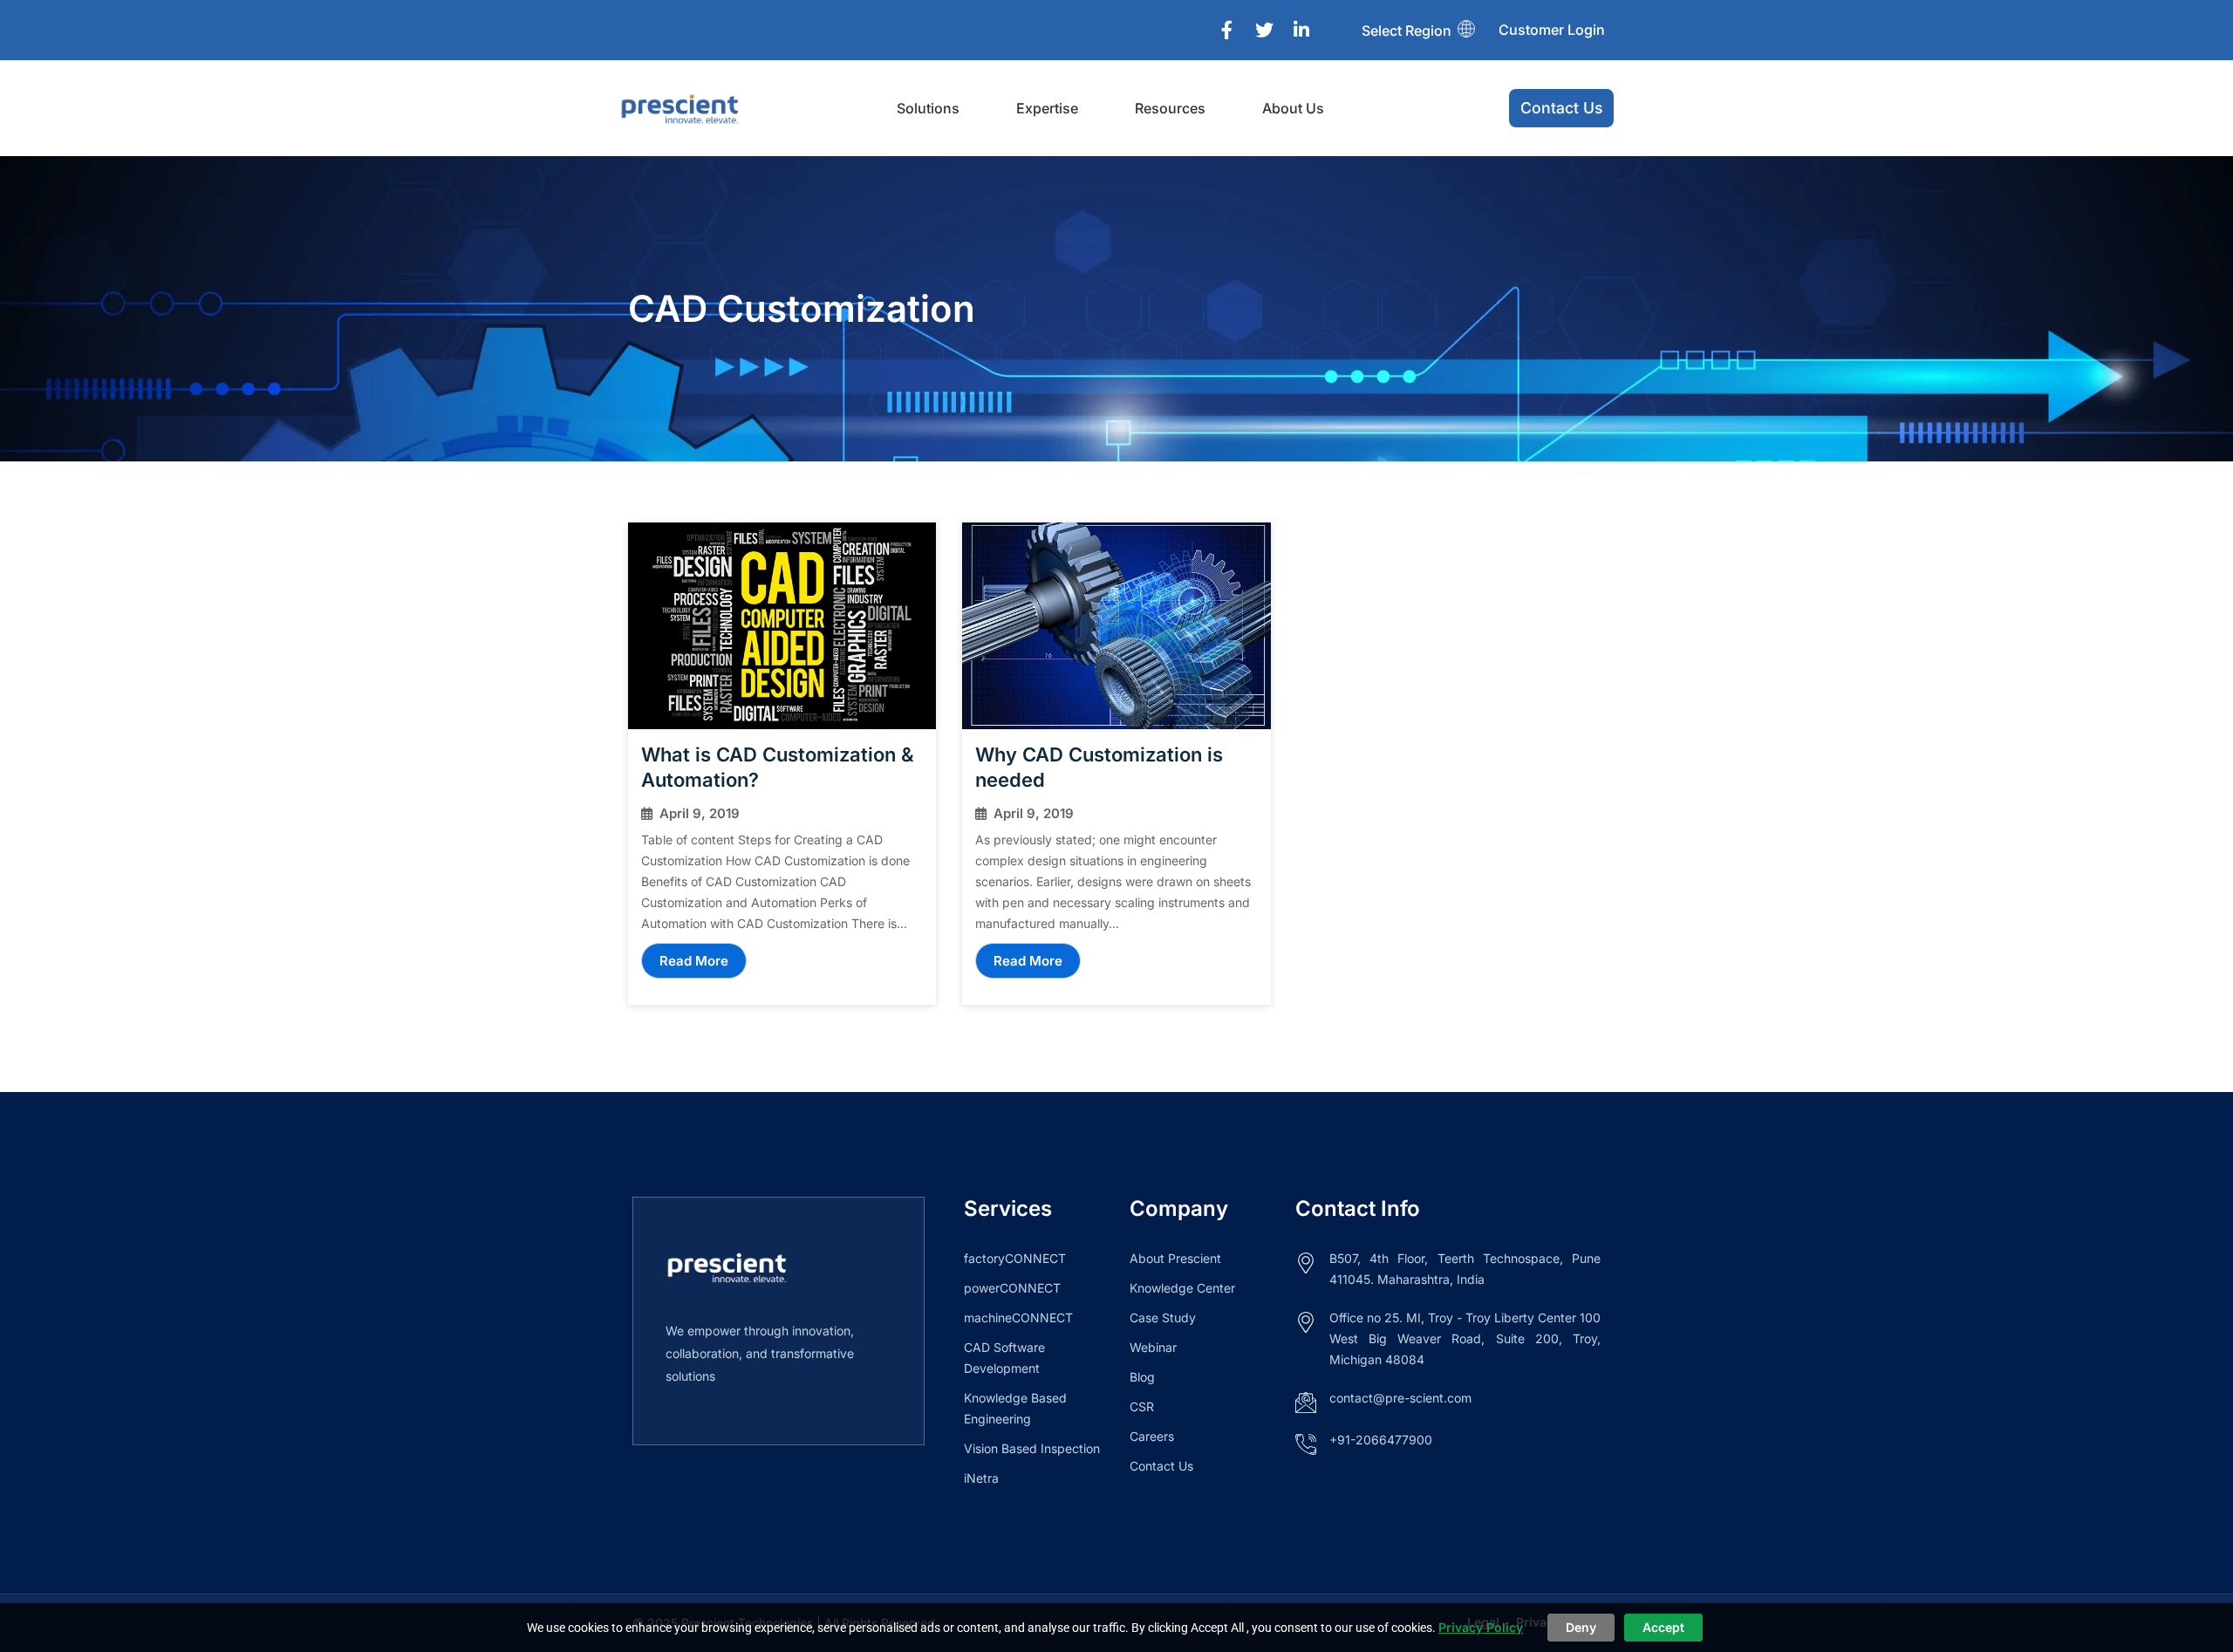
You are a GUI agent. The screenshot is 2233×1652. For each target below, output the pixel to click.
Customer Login (1552, 30)
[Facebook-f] (1226, 31)
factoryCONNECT (1015, 1258)
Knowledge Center (1182, 1288)
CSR (1142, 1406)
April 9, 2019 (700, 813)
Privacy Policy (1481, 1627)
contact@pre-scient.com (1400, 1398)
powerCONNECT (1012, 1288)
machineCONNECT (1018, 1318)
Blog (1142, 1377)
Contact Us (1161, 1466)
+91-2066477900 (1381, 1440)
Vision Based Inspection (1032, 1448)
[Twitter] (1264, 31)
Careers (1152, 1436)
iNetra (981, 1478)
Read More (694, 961)
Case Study (1163, 1318)
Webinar (1153, 1347)
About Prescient (1175, 1258)
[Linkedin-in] (1301, 31)
